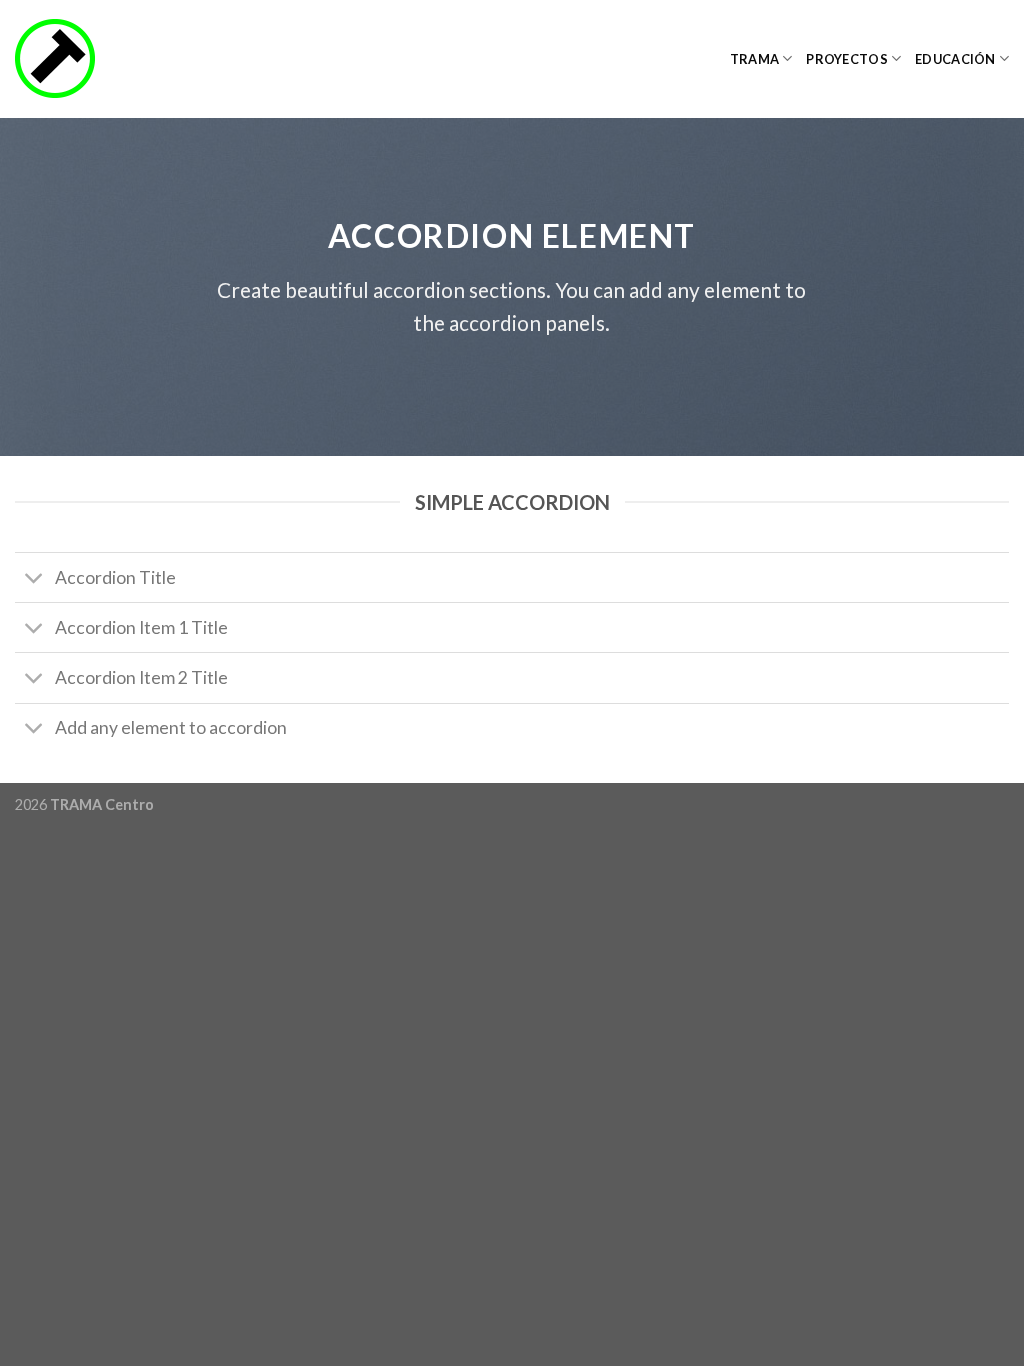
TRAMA (754, 59)
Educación (955, 59)
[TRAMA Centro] (115, 59)
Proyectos (846, 59)
